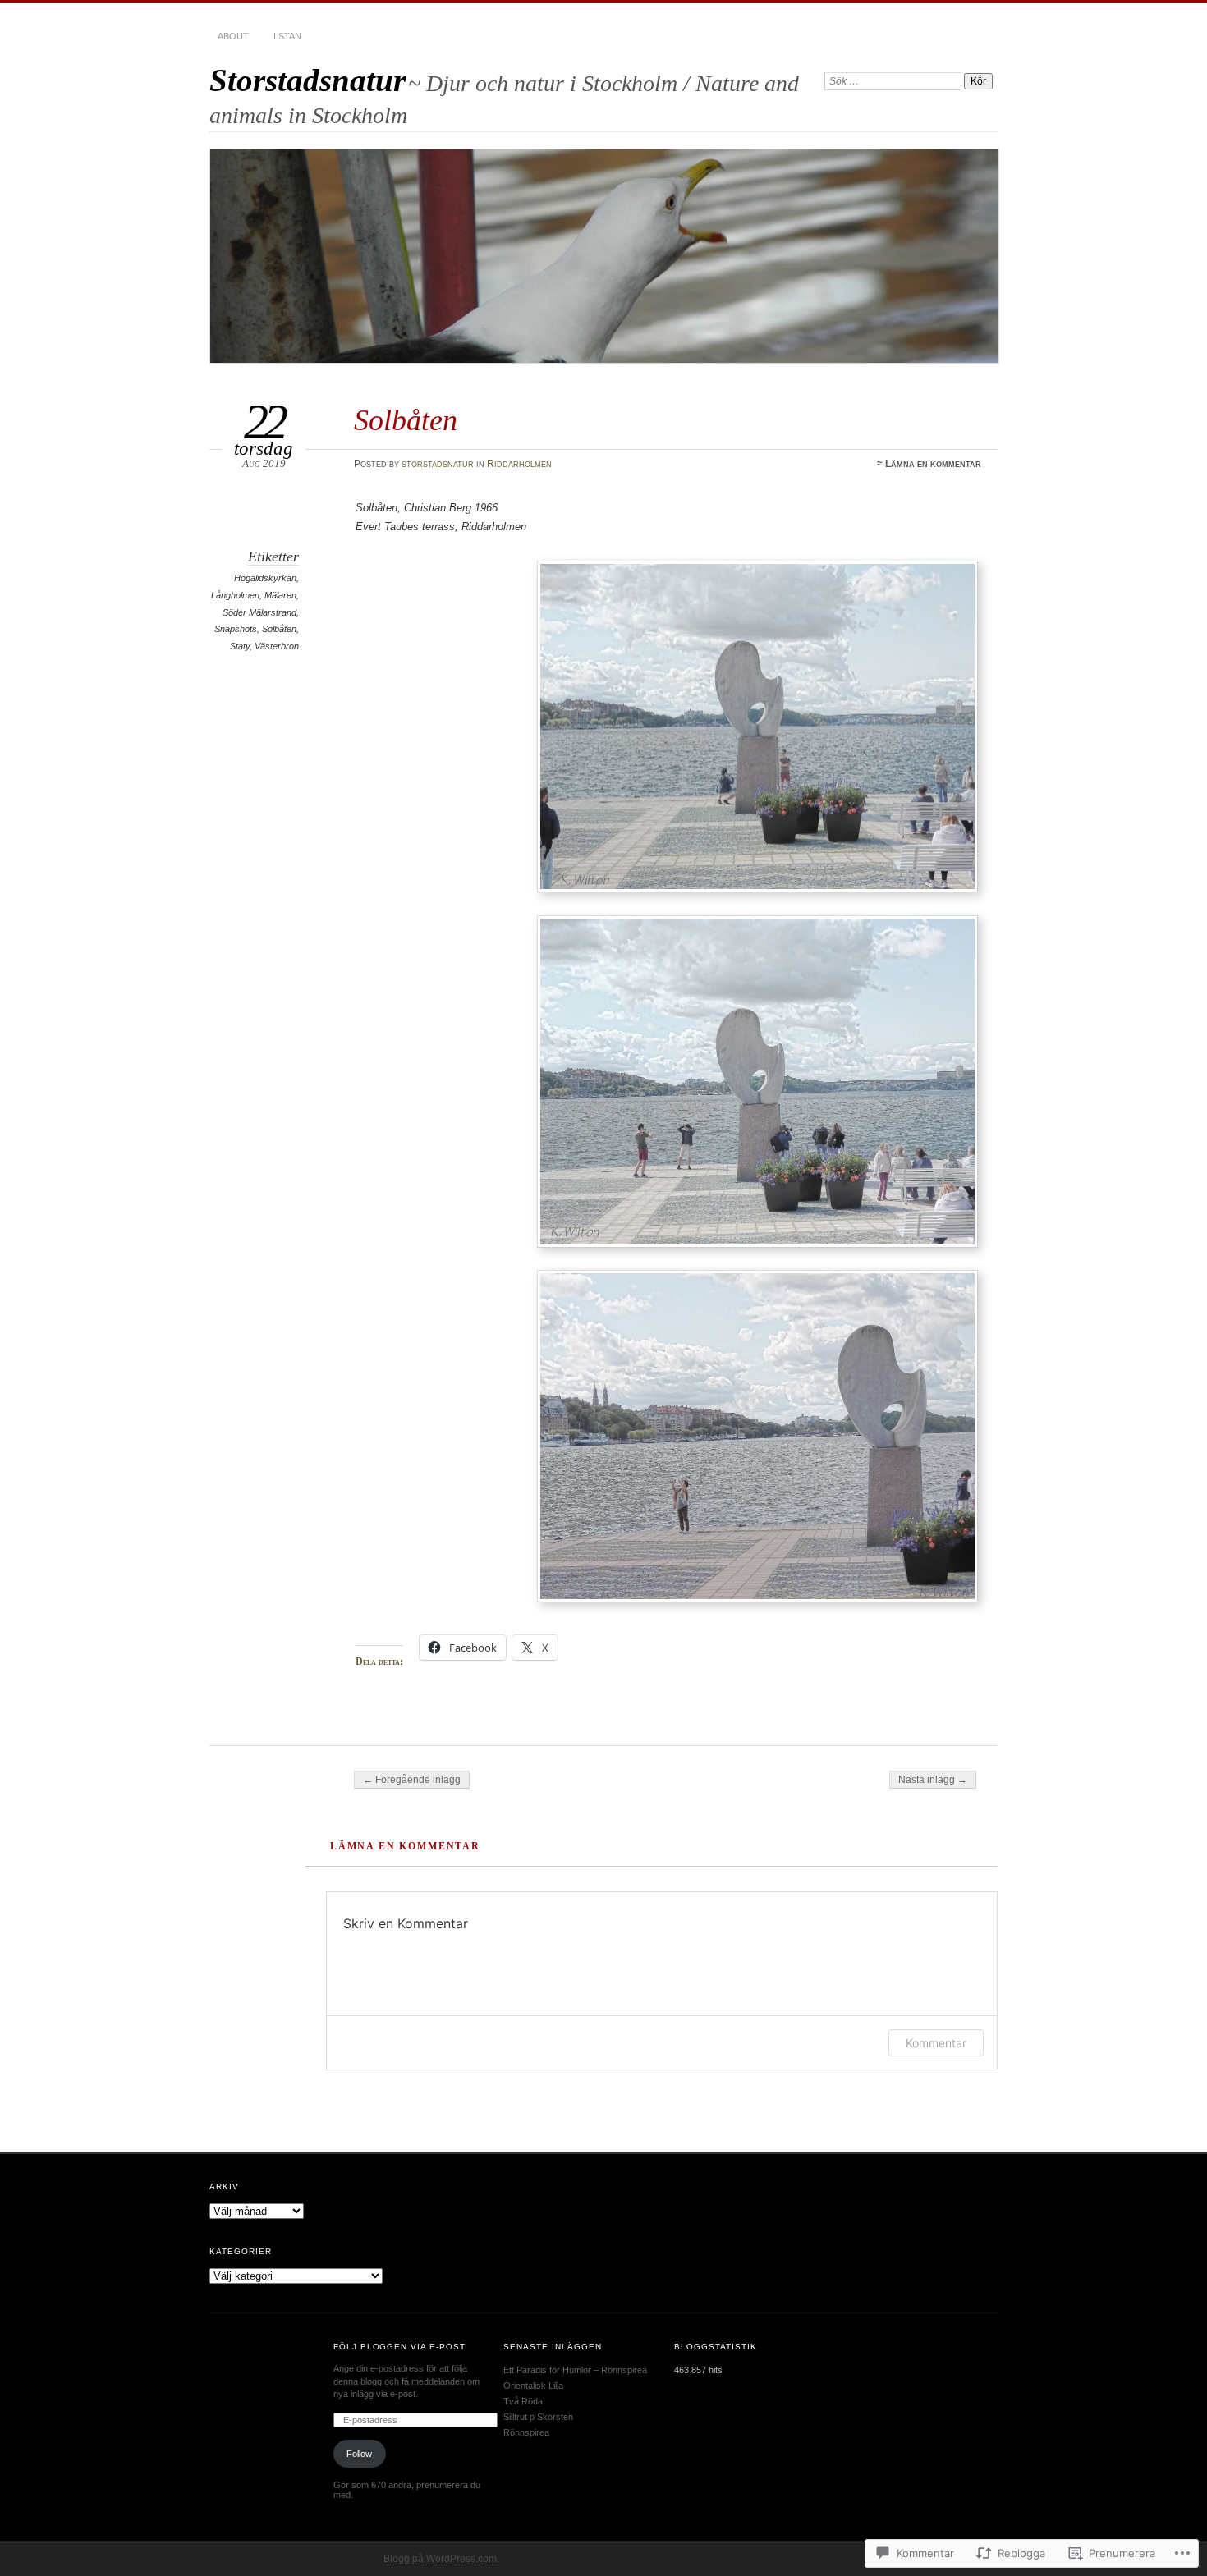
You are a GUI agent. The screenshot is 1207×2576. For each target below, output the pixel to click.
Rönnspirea (526, 2432)
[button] (757, 727)
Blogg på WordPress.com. (441, 2559)
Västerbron (277, 646)
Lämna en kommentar (933, 464)
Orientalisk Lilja (533, 2386)
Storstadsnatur (307, 80)
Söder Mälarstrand (259, 612)
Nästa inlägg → (933, 1780)
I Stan (287, 36)
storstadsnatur (438, 464)
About (233, 36)
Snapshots (236, 629)
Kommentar (936, 2043)
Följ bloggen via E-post (400, 2347)
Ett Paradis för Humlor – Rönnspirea (575, 2370)
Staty (240, 646)
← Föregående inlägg (412, 1780)
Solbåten (279, 629)
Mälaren (280, 595)
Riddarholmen (519, 464)
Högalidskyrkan (265, 578)
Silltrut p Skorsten (538, 2417)
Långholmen (235, 595)
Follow (359, 2454)
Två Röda (523, 2401)
